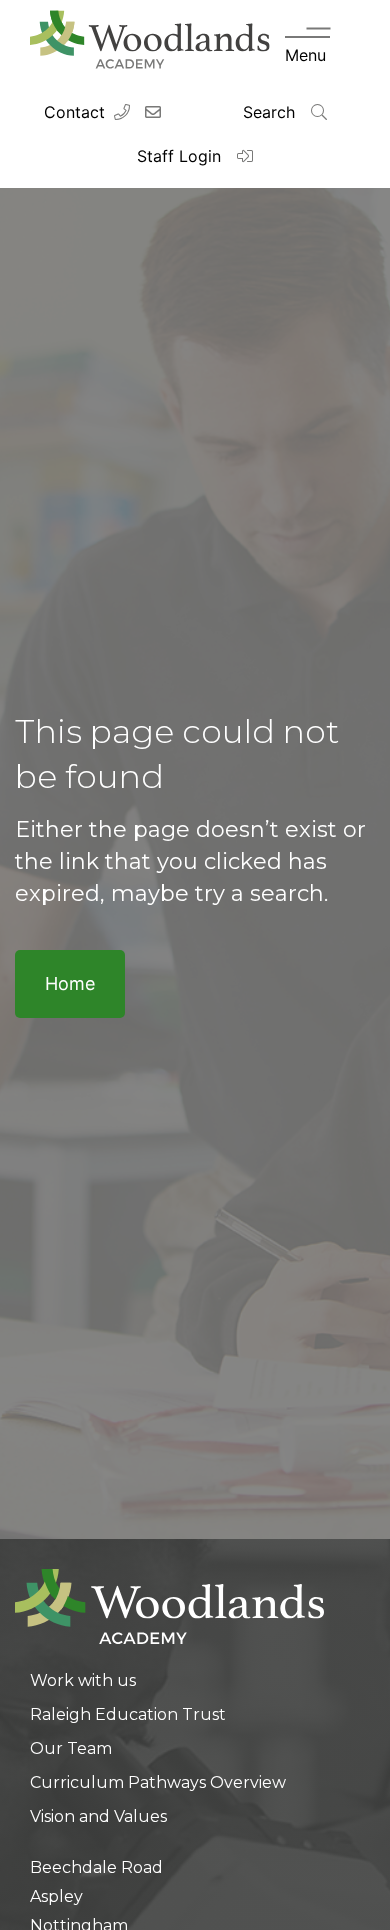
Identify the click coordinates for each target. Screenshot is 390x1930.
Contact (74, 112)
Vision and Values (98, 1816)
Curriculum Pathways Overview (158, 1782)
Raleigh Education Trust (128, 1714)
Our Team (71, 1748)
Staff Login (181, 156)
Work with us (83, 1680)
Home (70, 983)
